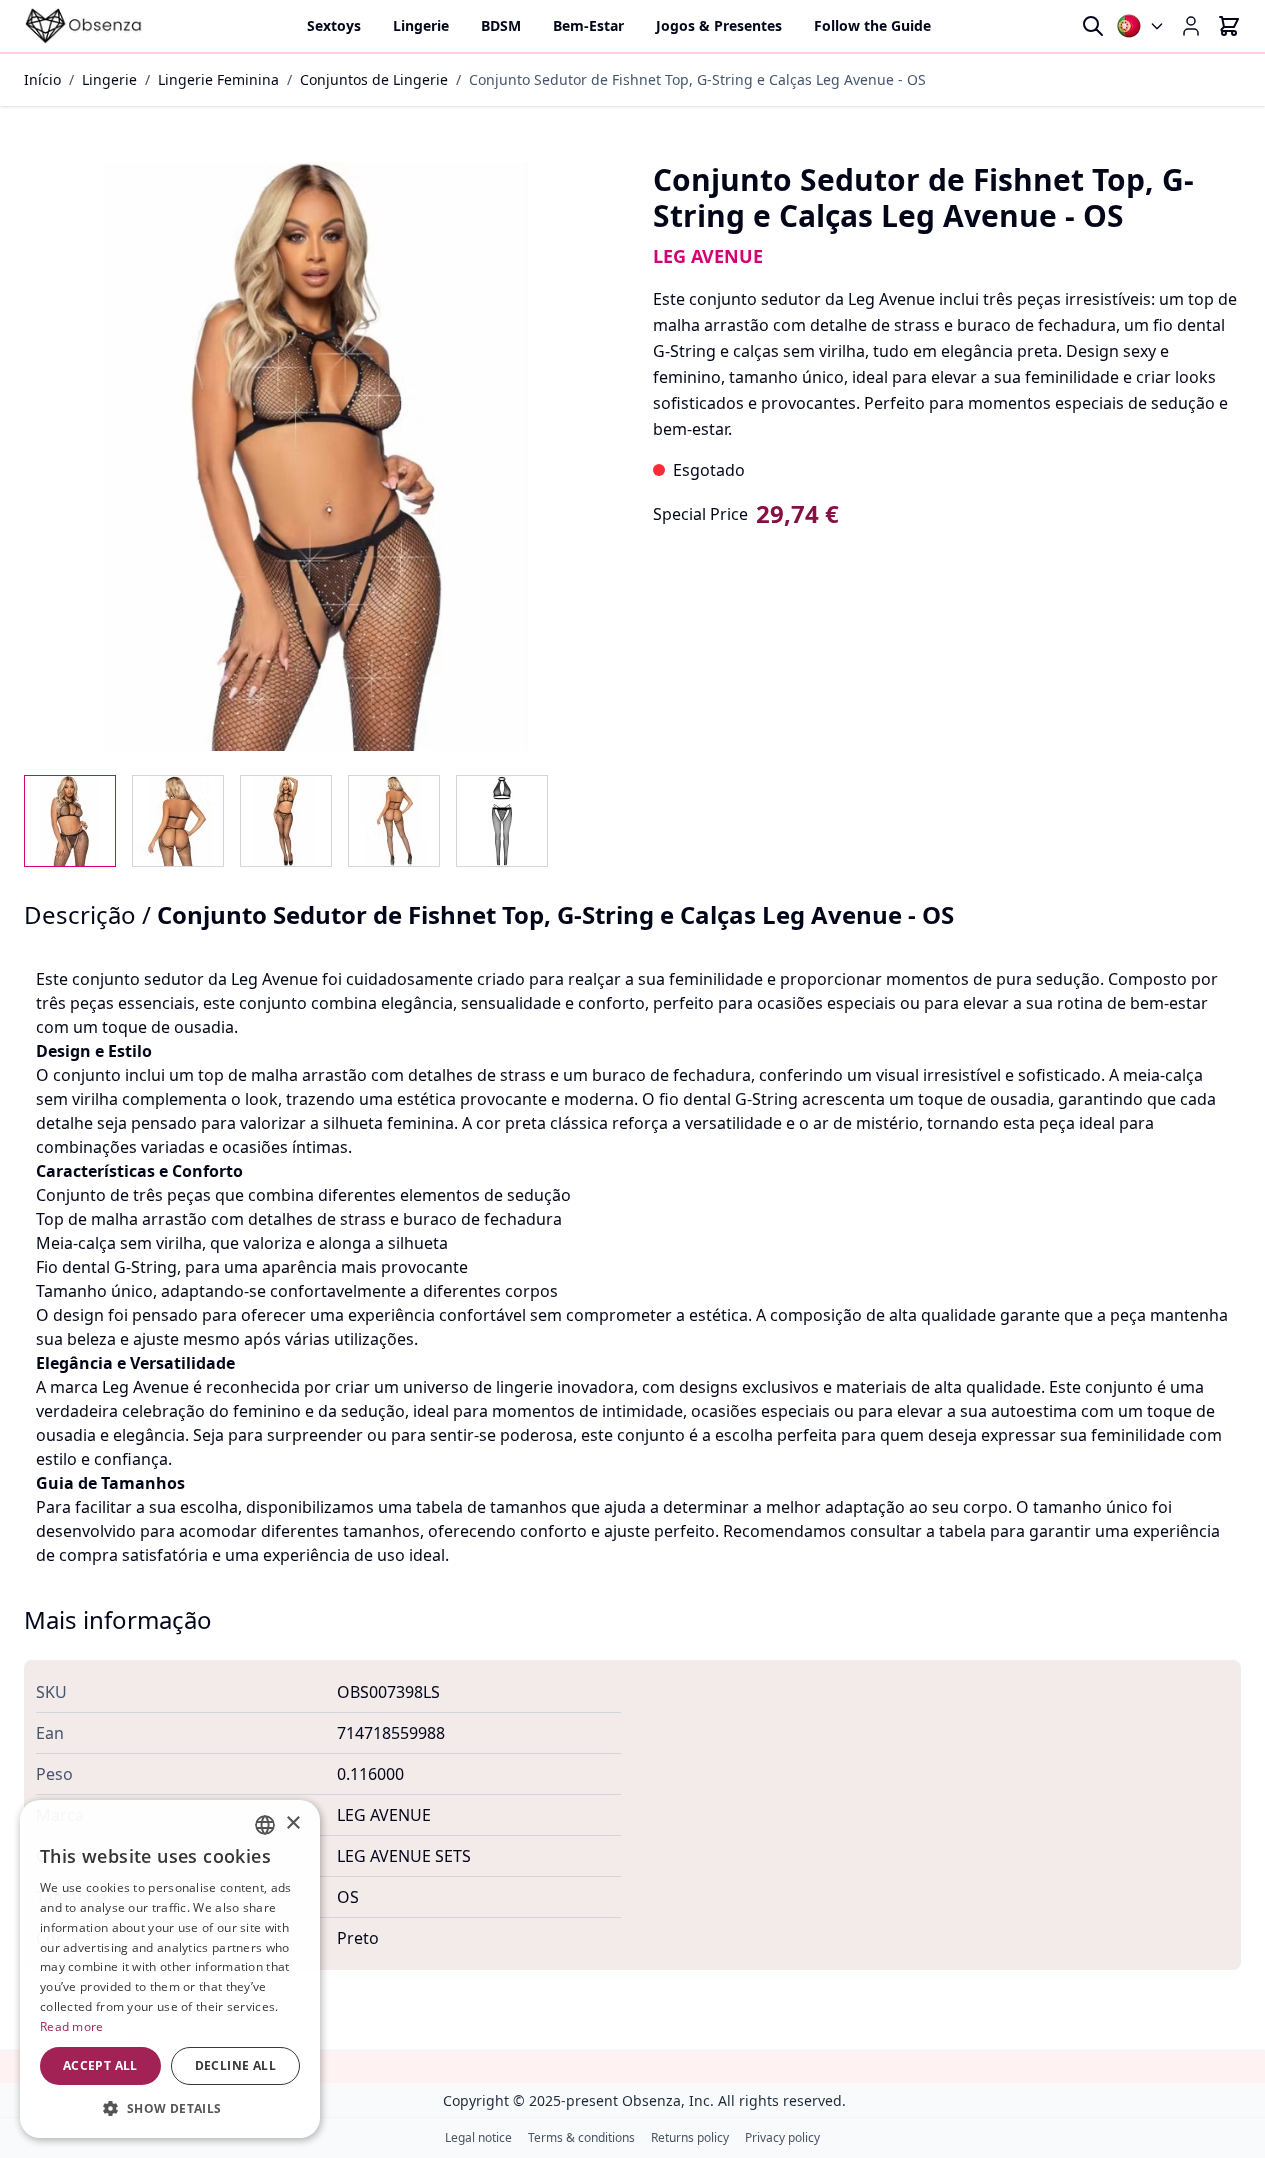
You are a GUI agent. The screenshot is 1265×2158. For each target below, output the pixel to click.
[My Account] (1191, 26)
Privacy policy (782, 2138)
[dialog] (170, 1969)
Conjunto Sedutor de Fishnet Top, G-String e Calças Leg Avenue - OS (697, 79)
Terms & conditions (581, 2138)
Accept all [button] (100, 2065)
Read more (72, 2026)
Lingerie (109, 79)
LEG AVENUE (708, 256)
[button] (170, 2108)
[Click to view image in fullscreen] (318, 456)
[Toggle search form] (1093, 26)
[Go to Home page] (84, 26)
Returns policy (690, 2138)
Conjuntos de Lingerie (374, 79)
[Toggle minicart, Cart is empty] (1229, 26)
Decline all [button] (235, 2065)
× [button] (292, 1823)
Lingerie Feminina (218, 79)
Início (42, 79)
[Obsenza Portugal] (1141, 26)
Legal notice (478, 2138)
